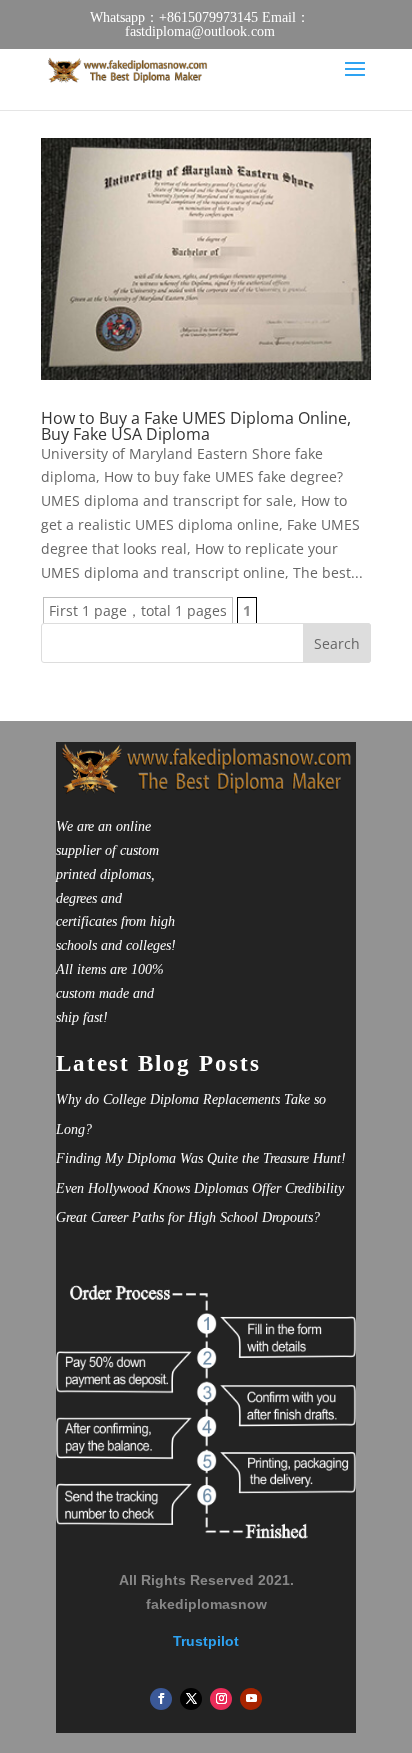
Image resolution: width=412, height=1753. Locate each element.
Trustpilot (206, 1641)
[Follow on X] (191, 1699)
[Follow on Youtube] (251, 1699)
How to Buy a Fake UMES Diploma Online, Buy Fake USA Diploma (196, 426)
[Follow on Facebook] (161, 1699)
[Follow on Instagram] (221, 1699)
